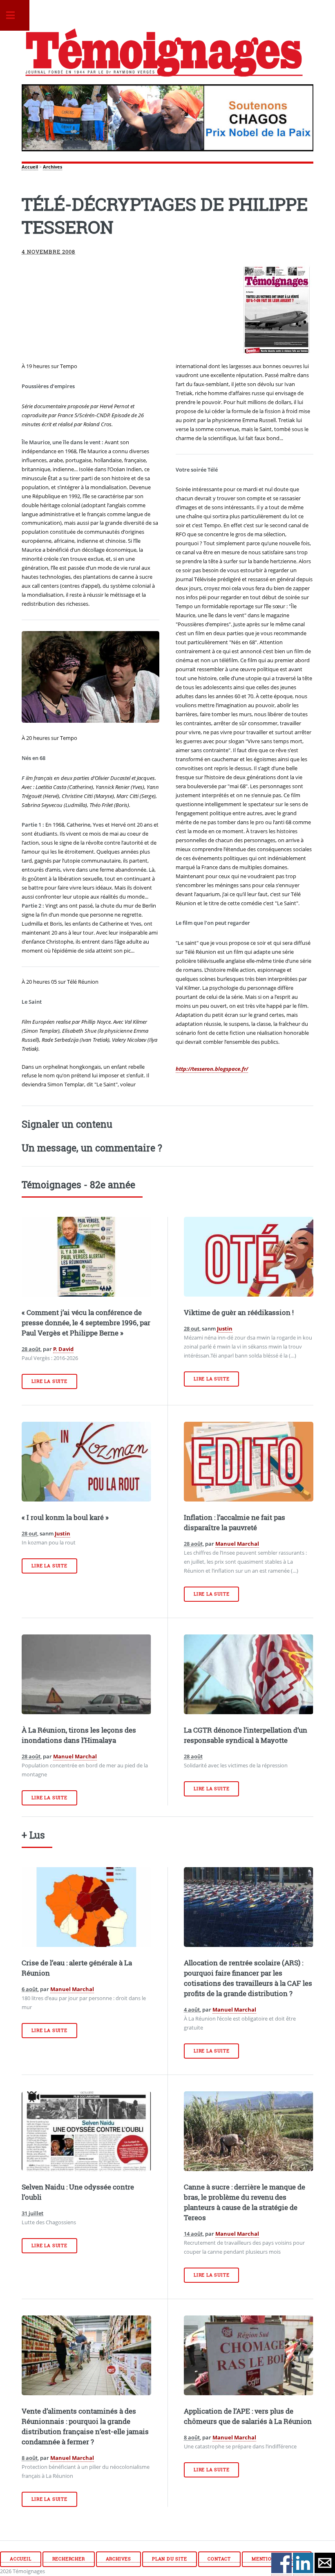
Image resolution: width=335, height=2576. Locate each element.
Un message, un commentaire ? (92, 1148)
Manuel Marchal (237, 1544)
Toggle (15, 15)
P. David (63, 1349)
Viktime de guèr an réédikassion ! (239, 1313)
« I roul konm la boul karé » (65, 1517)
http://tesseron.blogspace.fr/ (212, 1069)
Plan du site (170, 2559)
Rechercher (69, 2559)
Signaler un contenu (67, 1124)
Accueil (30, 167)
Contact (219, 2559)
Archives (52, 167)
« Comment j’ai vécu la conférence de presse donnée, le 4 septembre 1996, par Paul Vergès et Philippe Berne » (86, 1323)
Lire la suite (49, 1381)
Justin (225, 1328)
